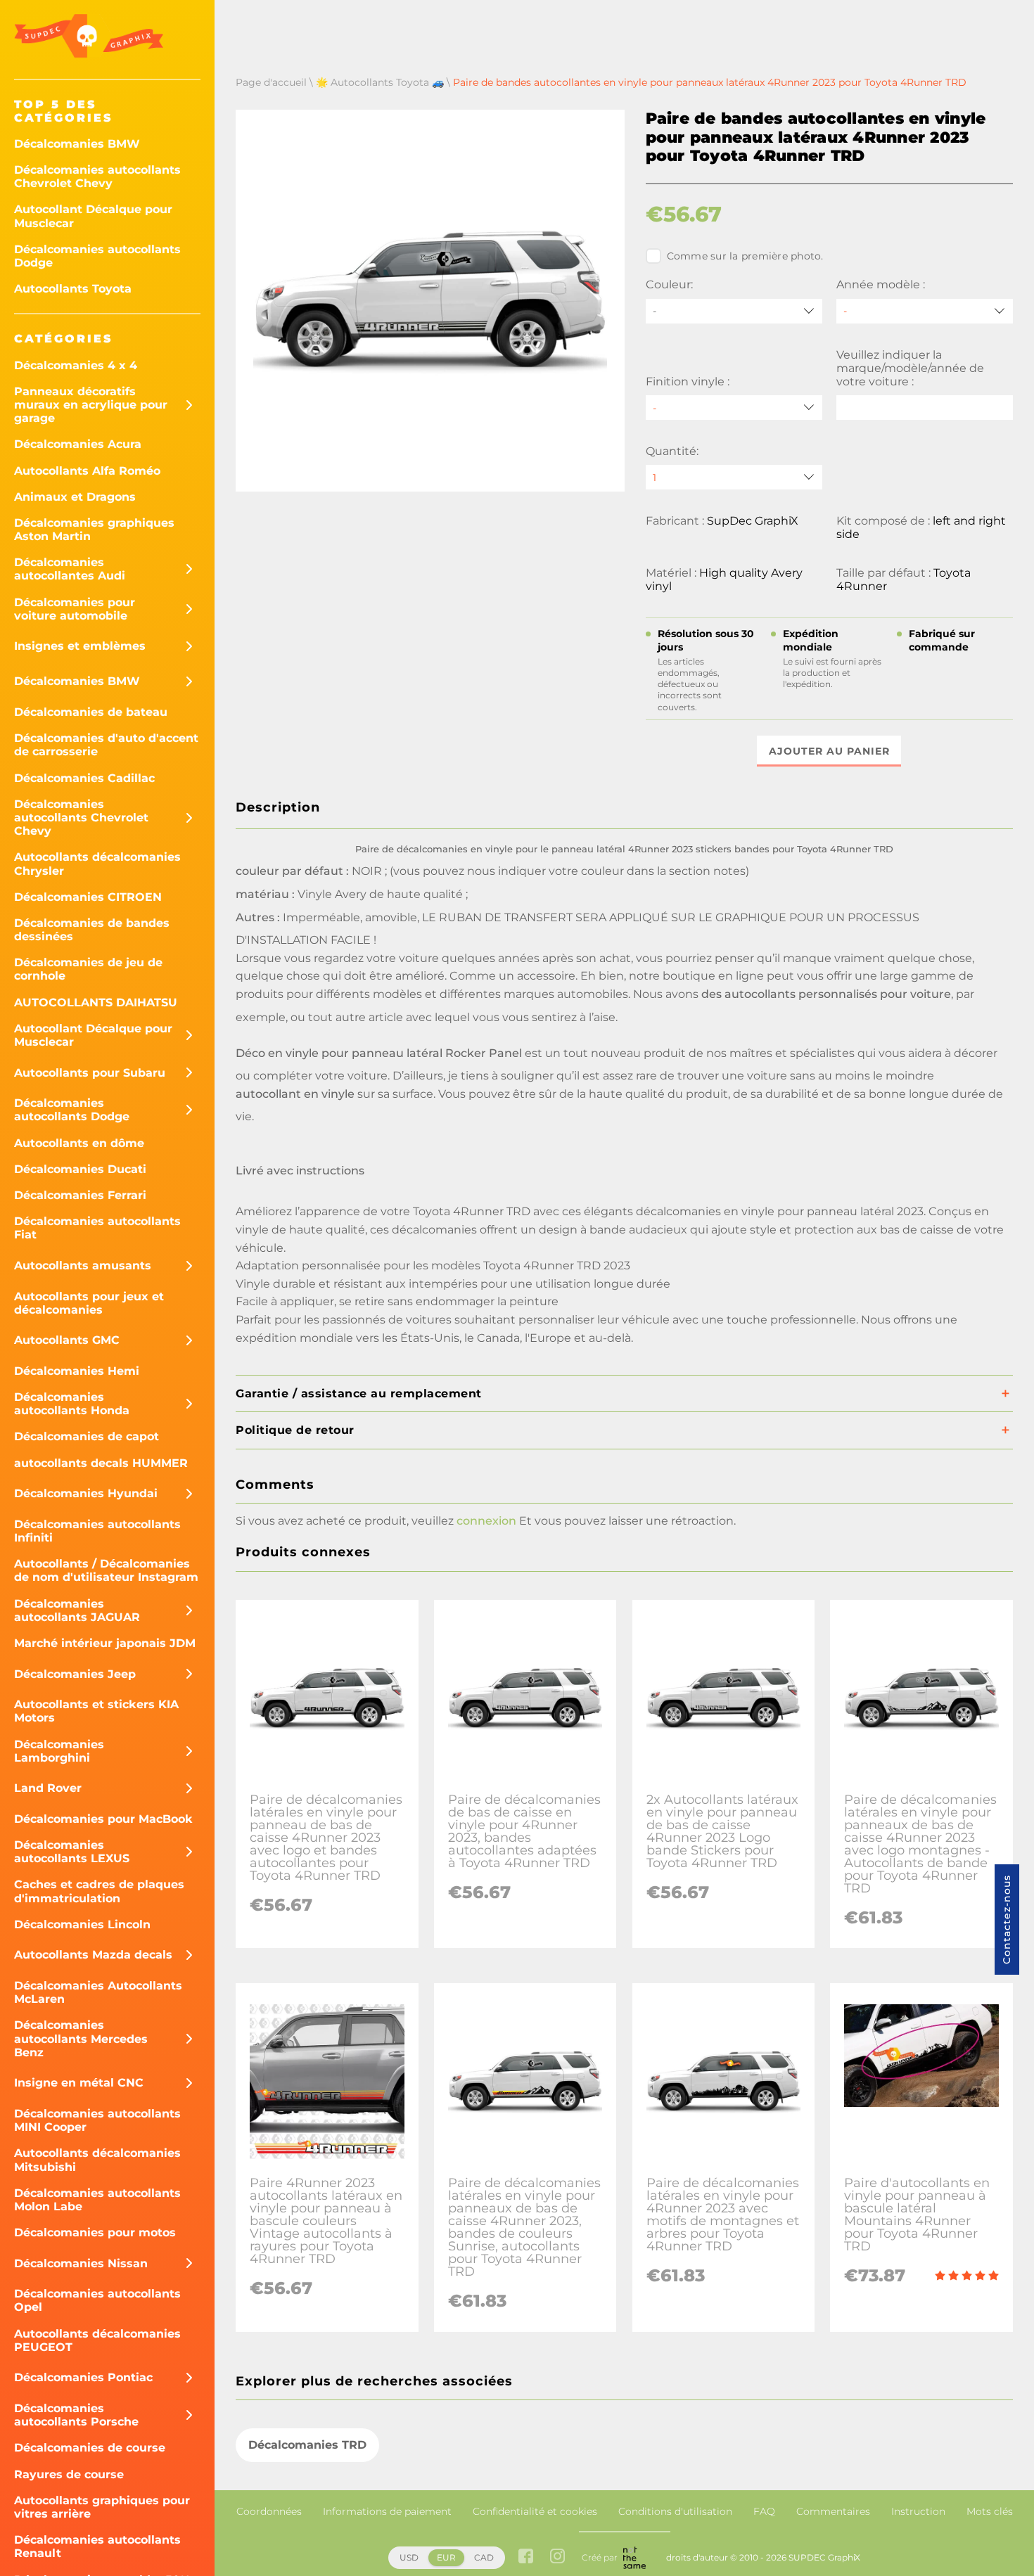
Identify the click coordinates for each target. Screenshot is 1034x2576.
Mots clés (990, 2511)
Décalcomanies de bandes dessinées (92, 930)
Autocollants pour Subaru (90, 1073)
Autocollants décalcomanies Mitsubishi (97, 2160)
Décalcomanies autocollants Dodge (97, 256)
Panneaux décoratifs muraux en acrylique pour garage (91, 405)
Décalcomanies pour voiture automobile (75, 609)
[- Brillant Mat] (734, 408)
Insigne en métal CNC (79, 2083)
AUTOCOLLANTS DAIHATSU (96, 1002)
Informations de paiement (387, 2511)
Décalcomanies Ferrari (80, 1195)
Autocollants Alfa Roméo (87, 471)
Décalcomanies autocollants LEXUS (72, 1852)
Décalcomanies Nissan (81, 2263)
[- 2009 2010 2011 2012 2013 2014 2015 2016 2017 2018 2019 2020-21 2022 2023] (925, 311)
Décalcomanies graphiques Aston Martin (94, 530)
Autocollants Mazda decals (93, 1955)
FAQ (764, 2511)
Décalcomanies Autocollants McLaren (98, 1992)
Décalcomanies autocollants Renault (97, 2546)
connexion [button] (486, 1521)
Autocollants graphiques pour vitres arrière (102, 2507)
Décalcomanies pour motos (95, 2232)
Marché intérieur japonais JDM (105, 1643)
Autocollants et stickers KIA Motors (96, 1711)
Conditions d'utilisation (675, 2511)
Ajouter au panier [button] (829, 751)
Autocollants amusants (83, 1265)
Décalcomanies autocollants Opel (97, 2300)
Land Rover (48, 1788)
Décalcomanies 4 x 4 (76, 365)
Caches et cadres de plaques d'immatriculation (99, 1891)
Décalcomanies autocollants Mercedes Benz (81, 2038)
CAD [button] (484, 2557)
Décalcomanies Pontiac (83, 2377)
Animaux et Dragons (75, 497)
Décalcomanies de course (90, 2448)
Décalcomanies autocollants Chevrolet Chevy (97, 177)
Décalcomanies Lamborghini (59, 1751)
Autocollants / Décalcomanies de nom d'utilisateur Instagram (106, 1570)
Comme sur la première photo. (745, 256)
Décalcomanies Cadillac (84, 778)
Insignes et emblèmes (80, 646)
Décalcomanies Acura (78, 444)
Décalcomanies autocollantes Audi (70, 569)
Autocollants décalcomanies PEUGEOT (97, 2340)
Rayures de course (69, 2474)
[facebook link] (526, 2557)
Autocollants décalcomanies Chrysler (97, 864)
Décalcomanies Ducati (80, 1169)
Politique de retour (295, 1430)
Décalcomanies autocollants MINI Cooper (97, 2120)
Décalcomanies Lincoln (82, 1924)
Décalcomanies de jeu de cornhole (88, 969)
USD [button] (409, 2557)
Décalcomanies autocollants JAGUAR (77, 1610)
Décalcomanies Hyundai (86, 1493)
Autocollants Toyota (73, 289)
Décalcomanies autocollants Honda (72, 1404)
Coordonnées (269, 2511)
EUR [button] (446, 2557)
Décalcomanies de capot (87, 1436)
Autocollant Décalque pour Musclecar (93, 216)
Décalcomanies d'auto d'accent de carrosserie (106, 745)
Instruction (918, 2511)
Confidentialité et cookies (535, 2511)
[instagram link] (557, 2557)
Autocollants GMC (67, 1340)
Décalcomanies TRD (307, 2445)
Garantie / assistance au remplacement (359, 1393)
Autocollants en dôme (79, 1143)
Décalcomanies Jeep (75, 1674)
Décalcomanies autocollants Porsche (76, 2415)
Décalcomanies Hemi (77, 1371)
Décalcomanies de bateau (91, 712)
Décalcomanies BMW (77, 144)
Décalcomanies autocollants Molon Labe (97, 2200)
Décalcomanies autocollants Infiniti (97, 1531)
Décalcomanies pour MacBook (103, 1819)
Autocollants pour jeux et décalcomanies (89, 1303)
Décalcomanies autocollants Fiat (97, 1228)
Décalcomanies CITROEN (88, 897)
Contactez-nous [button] (1007, 1920)
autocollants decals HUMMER (101, 1463)
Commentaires (833, 2511)
